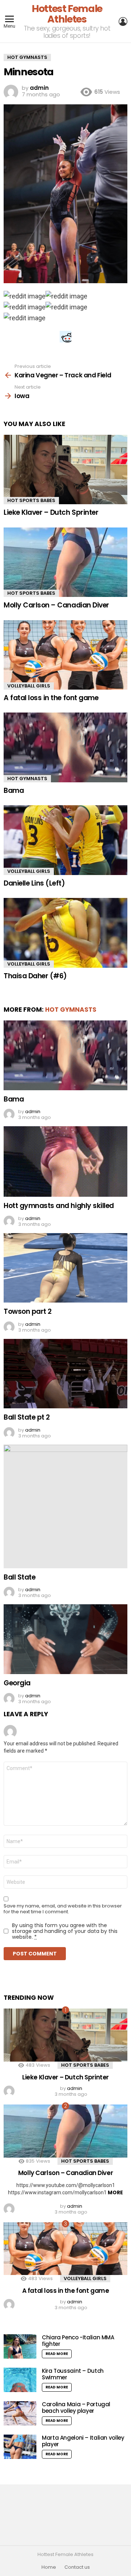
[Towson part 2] (65, 1268)
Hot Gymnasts (27, 779)
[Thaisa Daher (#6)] (65, 933)
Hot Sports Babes (31, 500)
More (115, 2192)
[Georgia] (65, 1639)
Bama (14, 791)
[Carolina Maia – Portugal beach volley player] (20, 2413)
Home (49, 2567)
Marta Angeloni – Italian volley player (83, 2441)
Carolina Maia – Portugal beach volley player (76, 2408)
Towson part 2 (28, 1311)
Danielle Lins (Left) (34, 883)
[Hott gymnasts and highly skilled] (65, 1161)
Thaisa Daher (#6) (35, 976)
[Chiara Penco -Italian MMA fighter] (20, 2346)
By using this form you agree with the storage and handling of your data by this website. (65, 1931)
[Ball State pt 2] (65, 1374)
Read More (57, 2354)
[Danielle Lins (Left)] (65, 840)
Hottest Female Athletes (67, 14)
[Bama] (65, 747)
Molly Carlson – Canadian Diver (56, 605)
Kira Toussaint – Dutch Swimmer (73, 2374)
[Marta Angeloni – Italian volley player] (20, 2447)
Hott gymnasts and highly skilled (59, 1206)
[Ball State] (65, 1506)
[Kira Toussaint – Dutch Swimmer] (20, 2380)
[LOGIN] (123, 21)
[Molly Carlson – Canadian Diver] (65, 562)
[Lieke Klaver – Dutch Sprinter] (65, 470)
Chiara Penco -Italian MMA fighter (78, 2341)
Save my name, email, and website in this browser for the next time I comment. (63, 1909)
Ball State (19, 1577)
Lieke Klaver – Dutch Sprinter (51, 512)
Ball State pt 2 (27, 1417)
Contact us (77, 2567)
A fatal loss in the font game (51, 698)
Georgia (17, 1683)
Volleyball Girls (29, 686)
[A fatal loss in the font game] (65, 655)
